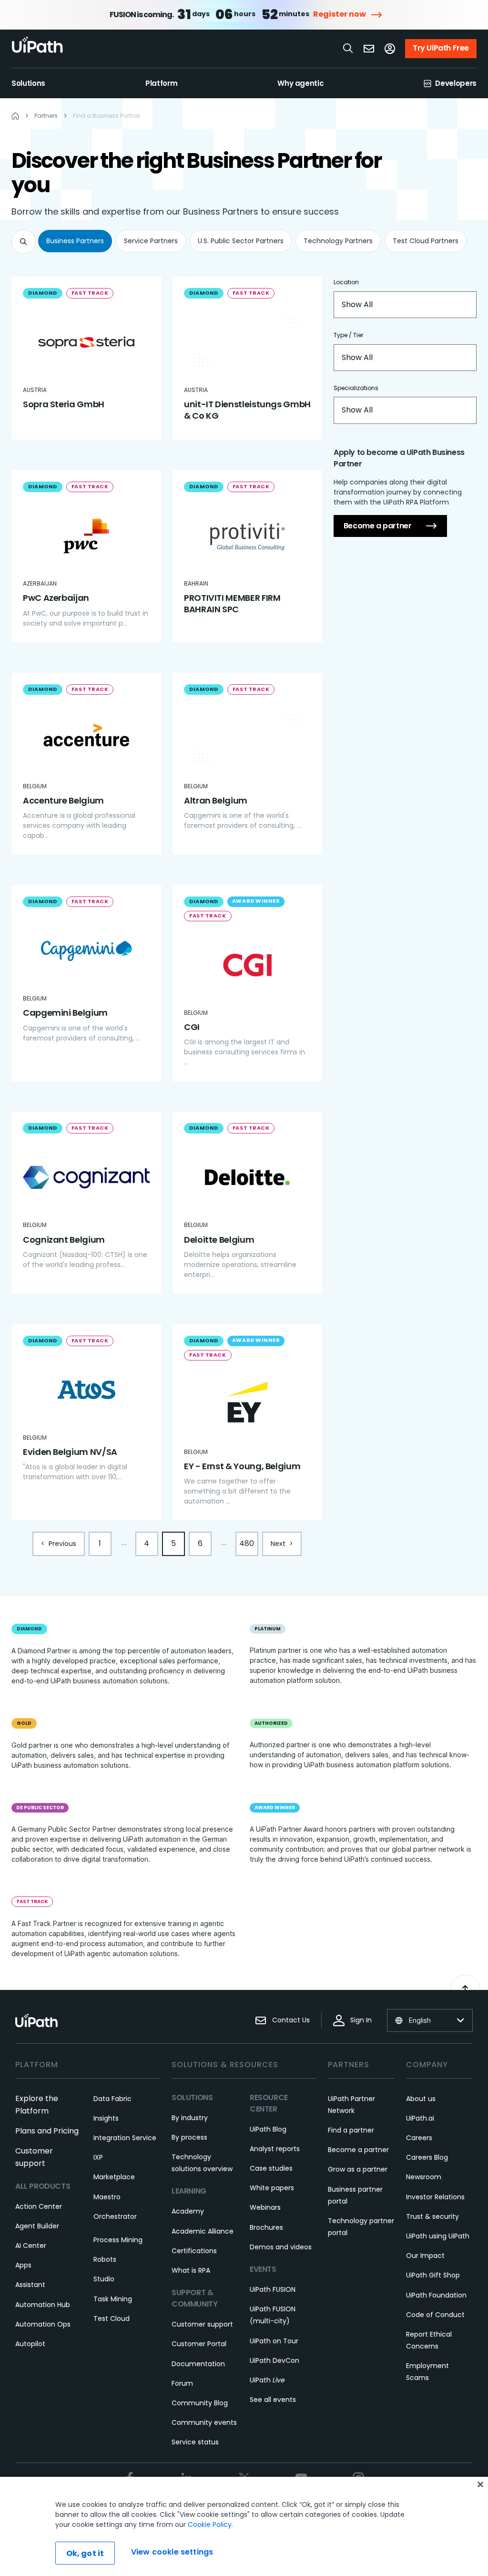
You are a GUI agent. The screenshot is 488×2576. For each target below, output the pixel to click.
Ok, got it (85, 2553)
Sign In (361, 2020)
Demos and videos (281, 2247)
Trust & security (432, 2216)
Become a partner (378, 526)
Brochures (266, 2227)
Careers (419, 2138)
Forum (182, 2383)
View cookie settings (172, 2552)
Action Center (39, 2206)
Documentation (198, 2364)
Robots (105, 2259)
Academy (188, 2211)
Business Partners (75, 241)
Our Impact (425, 2256)
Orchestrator (115, 2216)
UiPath (267, 2380)
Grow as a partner (358, 2169)
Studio (104, 2279)
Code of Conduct (435, 2315)
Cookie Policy (210, 2524)
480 (247, 1543)
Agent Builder (37, 2226)
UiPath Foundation (436, 2295)
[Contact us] (369, 49)
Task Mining (113, 2299)
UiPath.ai (420, 2118)
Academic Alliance (203, 2231)
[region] (244, 2526)
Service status (195, 2442)
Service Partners (151, 241)
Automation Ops (43, 2324)
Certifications (194, 2251)
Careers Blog (427, 2157)
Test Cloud (112, 2318)
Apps (23, 2265)
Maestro (107, 2197)
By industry (190, 2118)
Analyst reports (275, 2149)
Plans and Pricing (47, 2131)
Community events (204, 2422)
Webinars (265, 2207)
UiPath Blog (268, 2129)
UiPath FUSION (273, 2289)
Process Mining (118, 2240)
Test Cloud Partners (426, 241)
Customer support (202, 2324)
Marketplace (114, 2177)
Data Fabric (112, 2099)
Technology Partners (338, 241)
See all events (273, 2400)
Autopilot (30, 2344)
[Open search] (348, 48)
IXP (98, 2157)
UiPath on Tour (274, 2341)
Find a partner (351, 2130)
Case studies (271, 2168)
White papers (272, 2188)
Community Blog (200, 2403)
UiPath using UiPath (438, 2236)
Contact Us (291, 2020)
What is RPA (191, 2270)
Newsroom (424, 2177)
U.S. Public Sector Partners (241, 241)
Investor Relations (435, 2197)
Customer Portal (199, 2344)
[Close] (480, 2484)
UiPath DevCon (274, 2360)
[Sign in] (390, 49)
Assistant (30, 2285)
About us (421, 2099)
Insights (106, 2118)
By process (189, 2137)
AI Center (31, 2246)
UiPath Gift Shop (433, 2275)
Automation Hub (43, 2305)
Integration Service (125, 2138)
